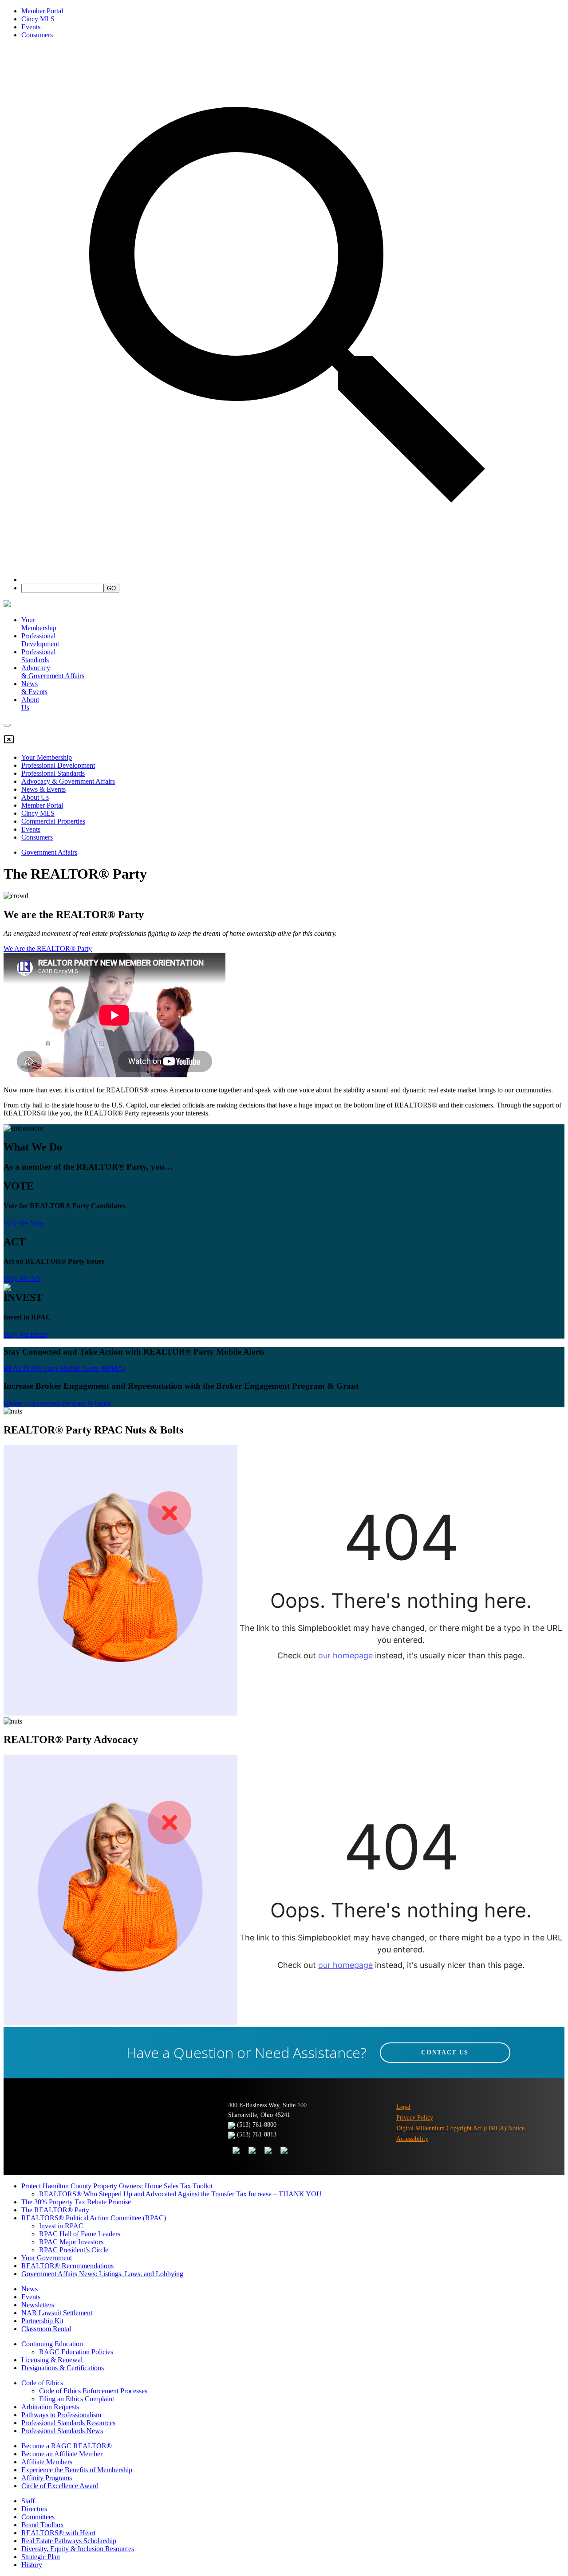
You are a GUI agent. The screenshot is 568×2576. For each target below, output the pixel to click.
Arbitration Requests (50, 2407)
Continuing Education (52, 2344)
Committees (38, 2517)
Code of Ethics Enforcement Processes (93, 2391)
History (32, 2565)
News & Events (43, 789)
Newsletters (38, 2305)
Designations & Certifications (63, 2368)
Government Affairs (49, 852)
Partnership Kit (42, 2321)
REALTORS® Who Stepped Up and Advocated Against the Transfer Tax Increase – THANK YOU (180, 2194)
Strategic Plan (41, 2557)
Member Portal (42, 11)
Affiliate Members (47, 2462)
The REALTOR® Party (55, 2210)
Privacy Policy (415, 2118)
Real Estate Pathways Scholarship (69, 2541)
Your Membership (39, 624)
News (30, 2289)
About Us (35, 797)
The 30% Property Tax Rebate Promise (76, 2202)
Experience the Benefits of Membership (77, 2470)
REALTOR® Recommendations (67, 2266)
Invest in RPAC (61, 2226)
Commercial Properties (53, 821)
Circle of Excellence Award (60, 2486)
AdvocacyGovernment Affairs (53, 672)
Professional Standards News (62, 2431)
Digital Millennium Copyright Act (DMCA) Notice (460, 2128)
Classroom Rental (46, 2329)
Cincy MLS (38, 19)
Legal (403, 2107)
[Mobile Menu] (7, 725)
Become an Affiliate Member (62, 2454)
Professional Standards (38, 656)
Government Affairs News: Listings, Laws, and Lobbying (102, 2274)
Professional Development (40, 640)
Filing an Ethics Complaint (77, 2399)
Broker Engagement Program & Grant (57, 1403)
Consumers (37, 35)
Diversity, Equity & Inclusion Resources (78, 2549)
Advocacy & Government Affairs (68, 781)
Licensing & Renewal (52, 2360)
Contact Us (445, 2052)
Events (31, 27)
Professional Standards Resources (68, 2423)
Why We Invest (25, 1334)
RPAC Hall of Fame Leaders (80, 2234)
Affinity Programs (47, 2478)
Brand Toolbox (43, 2525)
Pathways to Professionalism (61, 2415)
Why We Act (22, 1278)
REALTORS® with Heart (58, 2533)
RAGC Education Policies (76, 2352)
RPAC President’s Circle (74, 2250)
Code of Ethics (42, 2383)
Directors (34, 2509)
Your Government (47, 2258)
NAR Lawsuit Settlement (57, 2313)
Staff (28, 2501)
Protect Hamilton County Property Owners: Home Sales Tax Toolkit (117, 2186)
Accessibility (412, 2139)
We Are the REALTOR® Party (48, 948)
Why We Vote (23, 1223)
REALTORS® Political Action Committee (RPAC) (94, 2218)
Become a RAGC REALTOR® (67, 2446)
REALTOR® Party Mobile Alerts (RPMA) (64, 1368)
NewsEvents (34, 688)
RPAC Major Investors (71, 2242)
